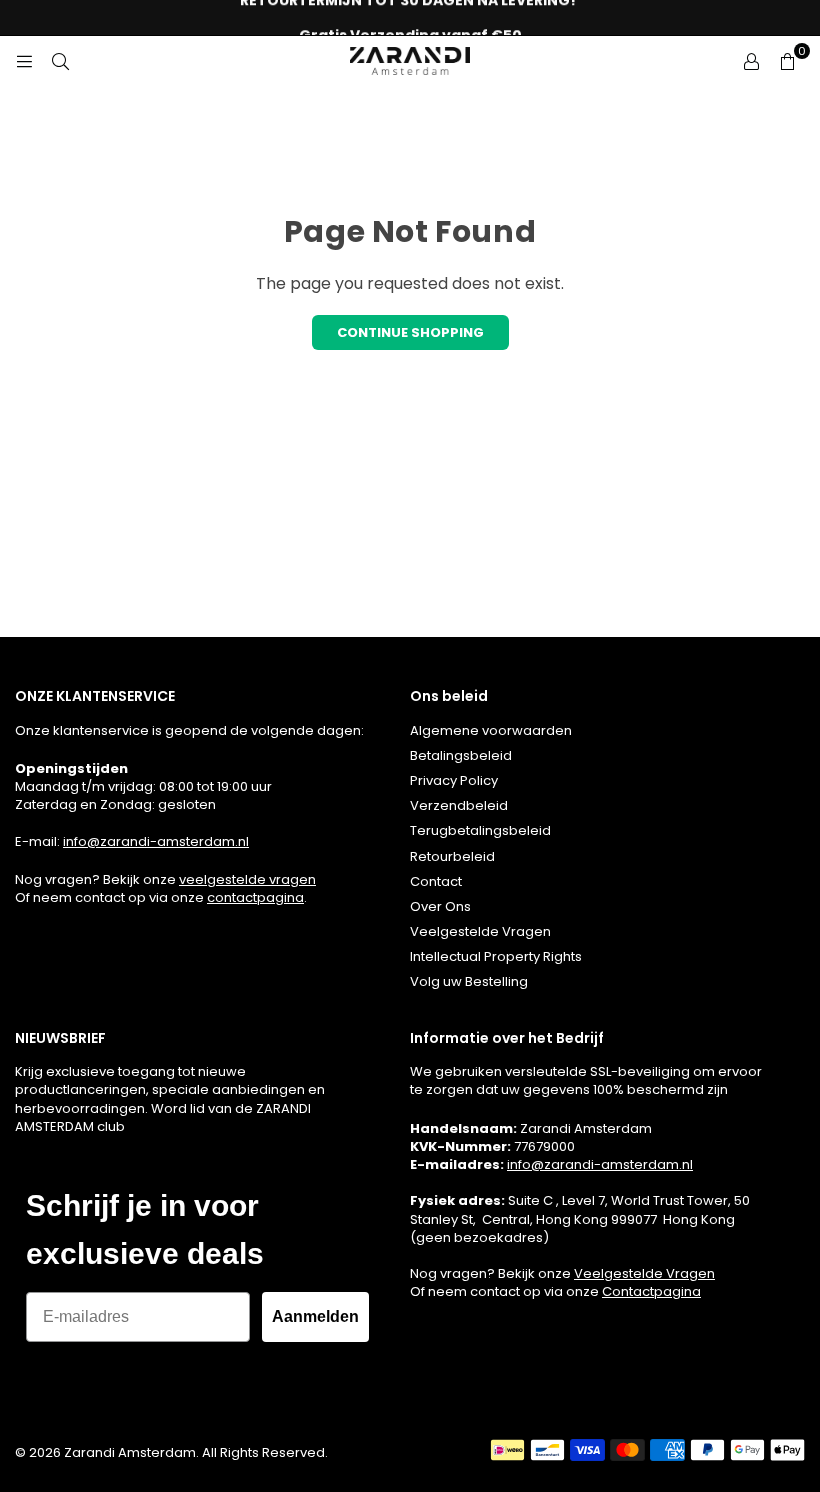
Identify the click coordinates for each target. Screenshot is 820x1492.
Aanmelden (315, 1316)
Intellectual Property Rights (496, 956)
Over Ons (440, 906)
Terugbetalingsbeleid (480, 830)
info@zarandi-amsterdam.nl (156, 841)
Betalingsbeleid (461, 755)
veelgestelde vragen (247, 879)
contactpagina (255, 897)
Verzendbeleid (459, 805)
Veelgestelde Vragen (480, 931)
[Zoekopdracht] (60, 60)
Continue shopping (410, 332)
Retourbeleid (452, 856)
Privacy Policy (454, 780)
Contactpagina (651, 1291)
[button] (787, 61)
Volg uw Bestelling (469, 981)
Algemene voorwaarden (491, 730)
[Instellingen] (751, 61)
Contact (436, 881)
